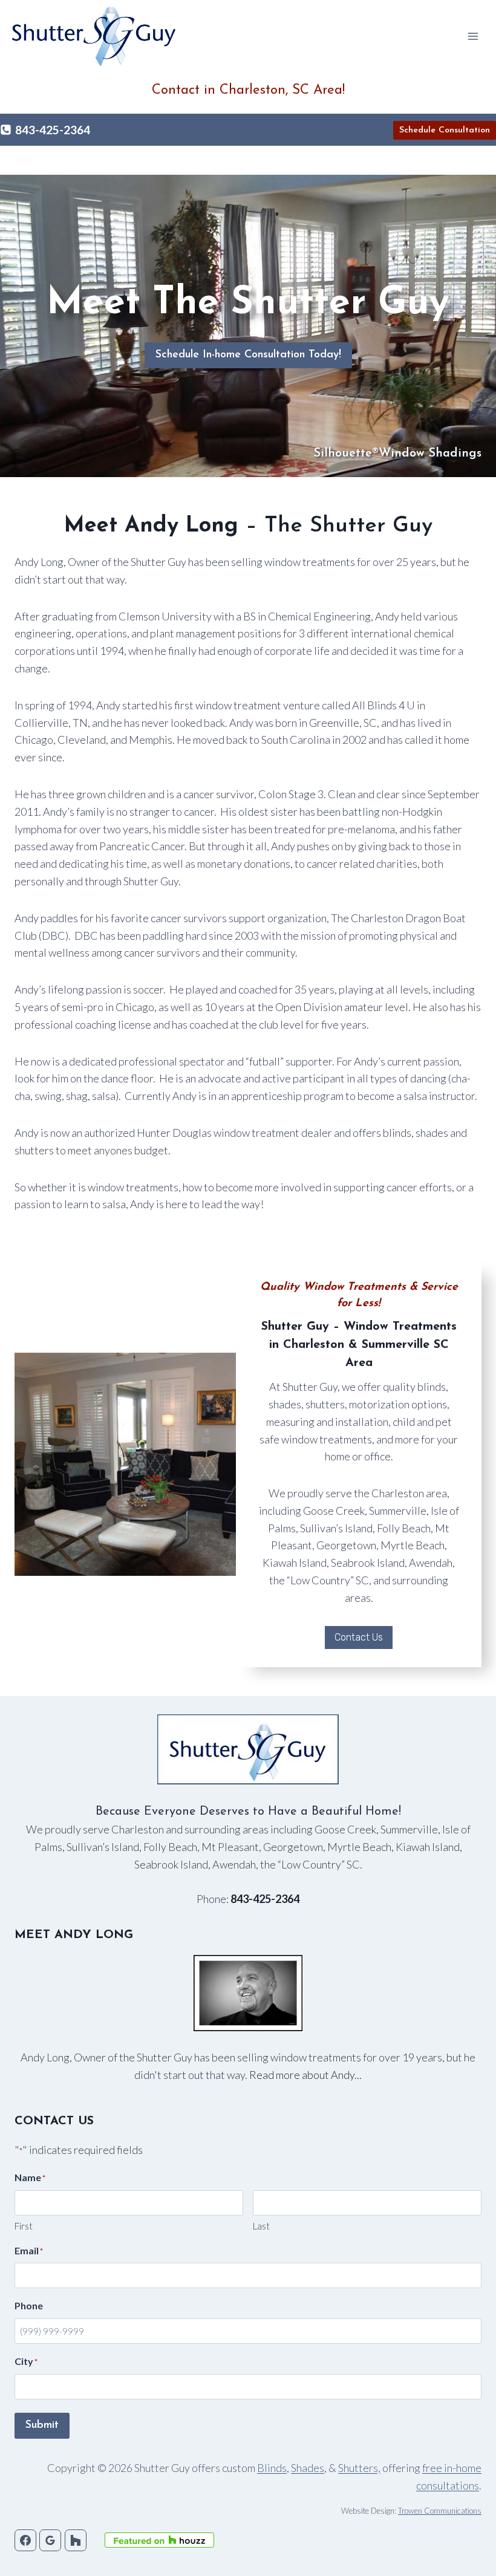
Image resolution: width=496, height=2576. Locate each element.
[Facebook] (25, 2540)
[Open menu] (473, 36)
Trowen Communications (440, 2511)
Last (261, 2226)
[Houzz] (76, 2540)
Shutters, (359, 2468)
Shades (308, 2468)
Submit (42, 2425)
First (24, 2226)
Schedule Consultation (445, 130)
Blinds (272, 2468)
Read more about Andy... (305, 2075)
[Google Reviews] (50, 2540)
